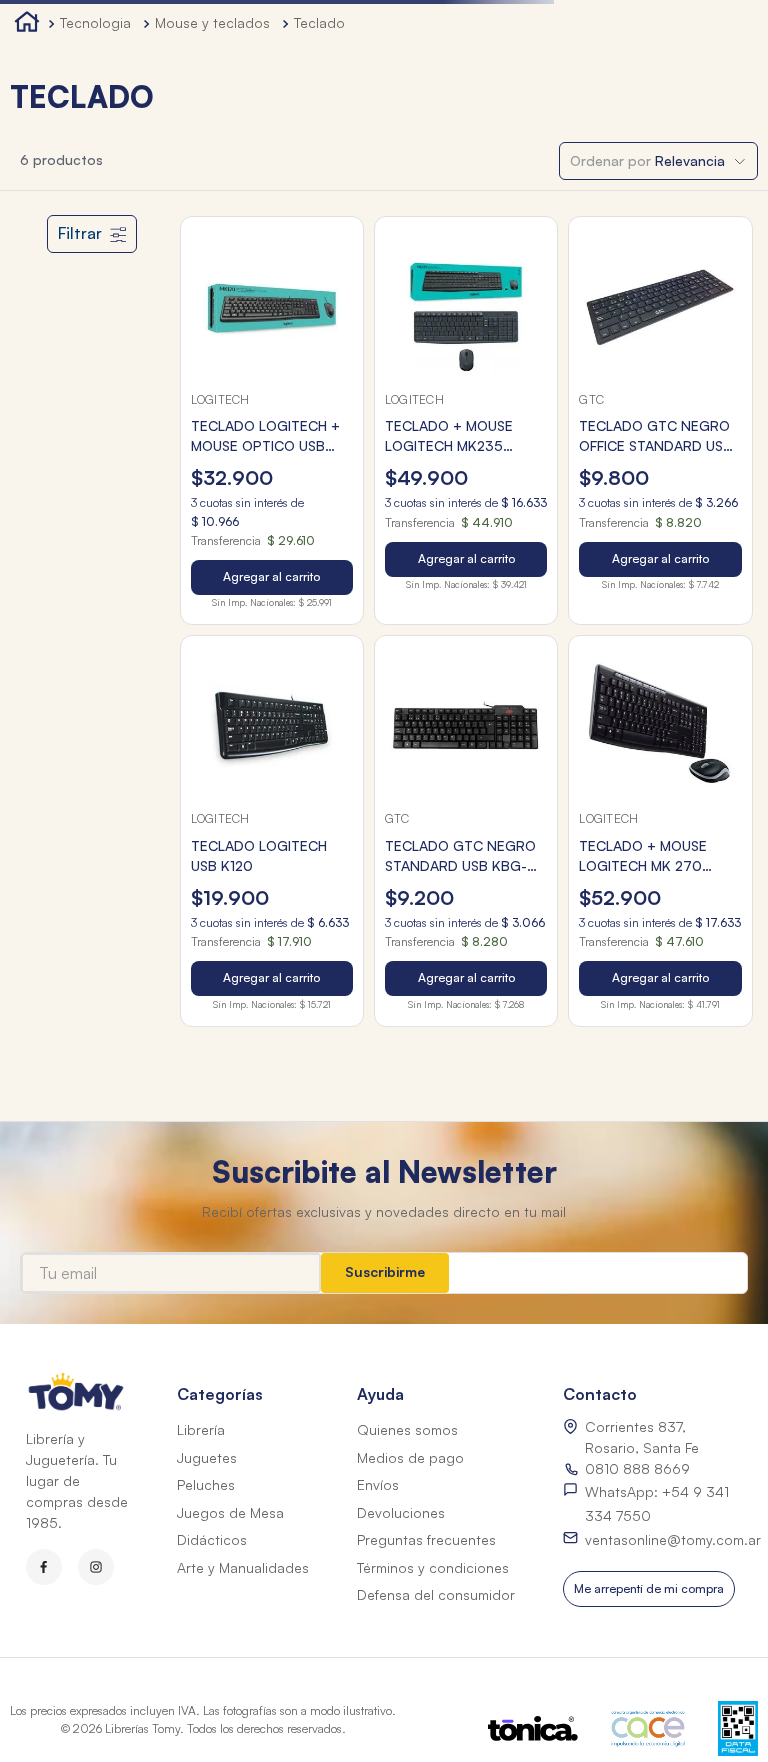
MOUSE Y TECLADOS (212, 22)
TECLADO (319, 22)
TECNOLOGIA (95, 22)
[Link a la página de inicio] (27, 24)
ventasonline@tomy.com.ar (673, 1539)
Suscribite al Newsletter (384, 1171)
